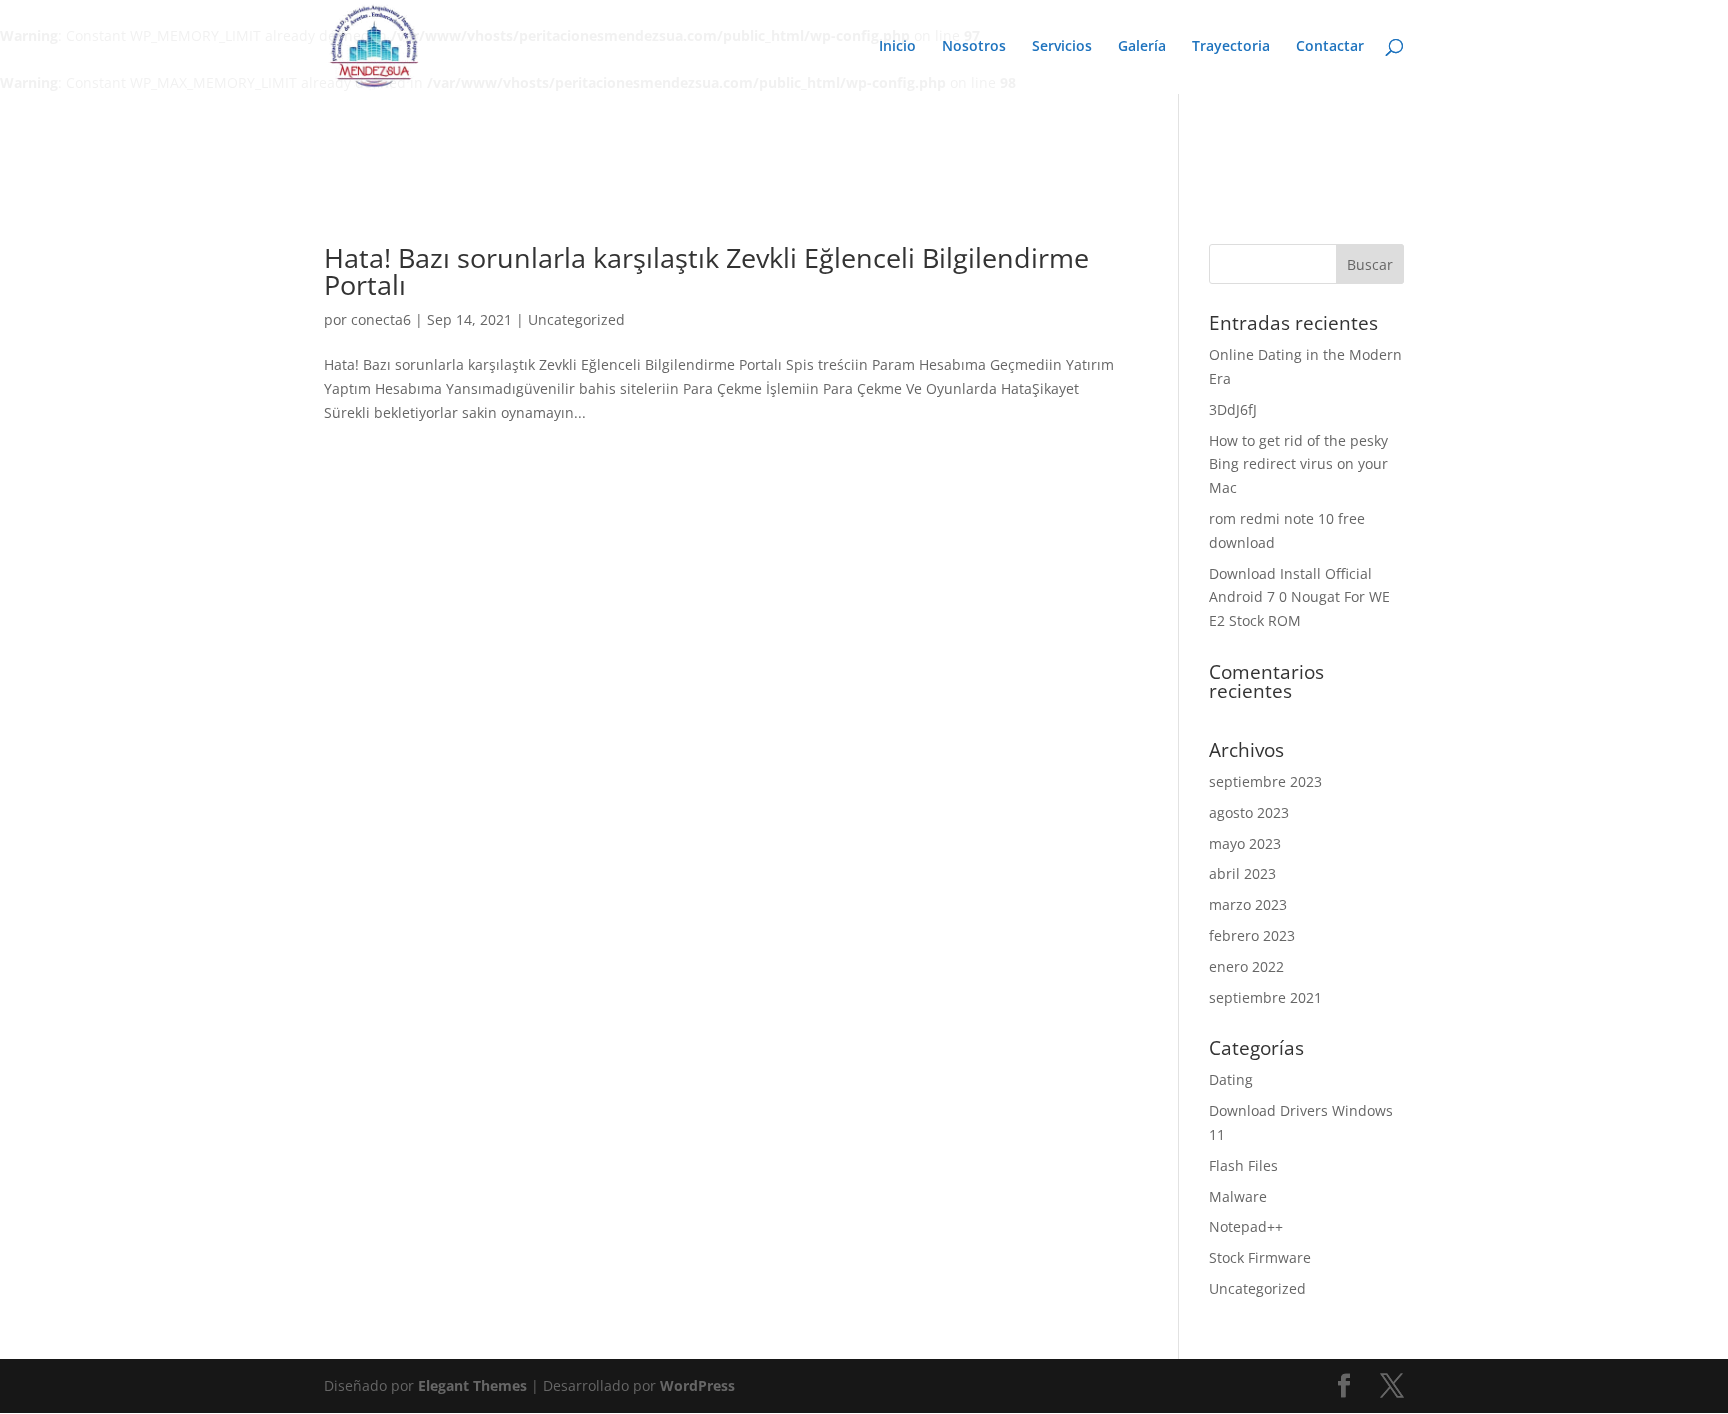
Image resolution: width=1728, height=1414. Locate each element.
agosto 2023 (1249, 812)
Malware (1238, 1196)
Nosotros (974, 47)
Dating (1231, 1079)
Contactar (1330, 47)
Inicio (897, 47)
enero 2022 (1246, 966)
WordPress (697, 1385)
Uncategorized (576, 319)
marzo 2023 (1248, 904)
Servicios (1062, 47)
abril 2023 (1242, 873)
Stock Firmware (1260, 1257)
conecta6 (381, 319)
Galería (1142, 47)
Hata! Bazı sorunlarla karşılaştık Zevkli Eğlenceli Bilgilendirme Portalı (706, 271)
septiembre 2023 (1265, 781)
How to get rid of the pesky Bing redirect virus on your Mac (1298, 464)
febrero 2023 (1252, 935)
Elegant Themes (472, 1385)
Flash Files (1243, 1165)
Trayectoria (1231, 47)
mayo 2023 (1245, 843)
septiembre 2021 (1265, 997)
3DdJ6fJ (1233, 409)
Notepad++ (1246, 1226)
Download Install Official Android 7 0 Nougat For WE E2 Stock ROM (1299, 597)
